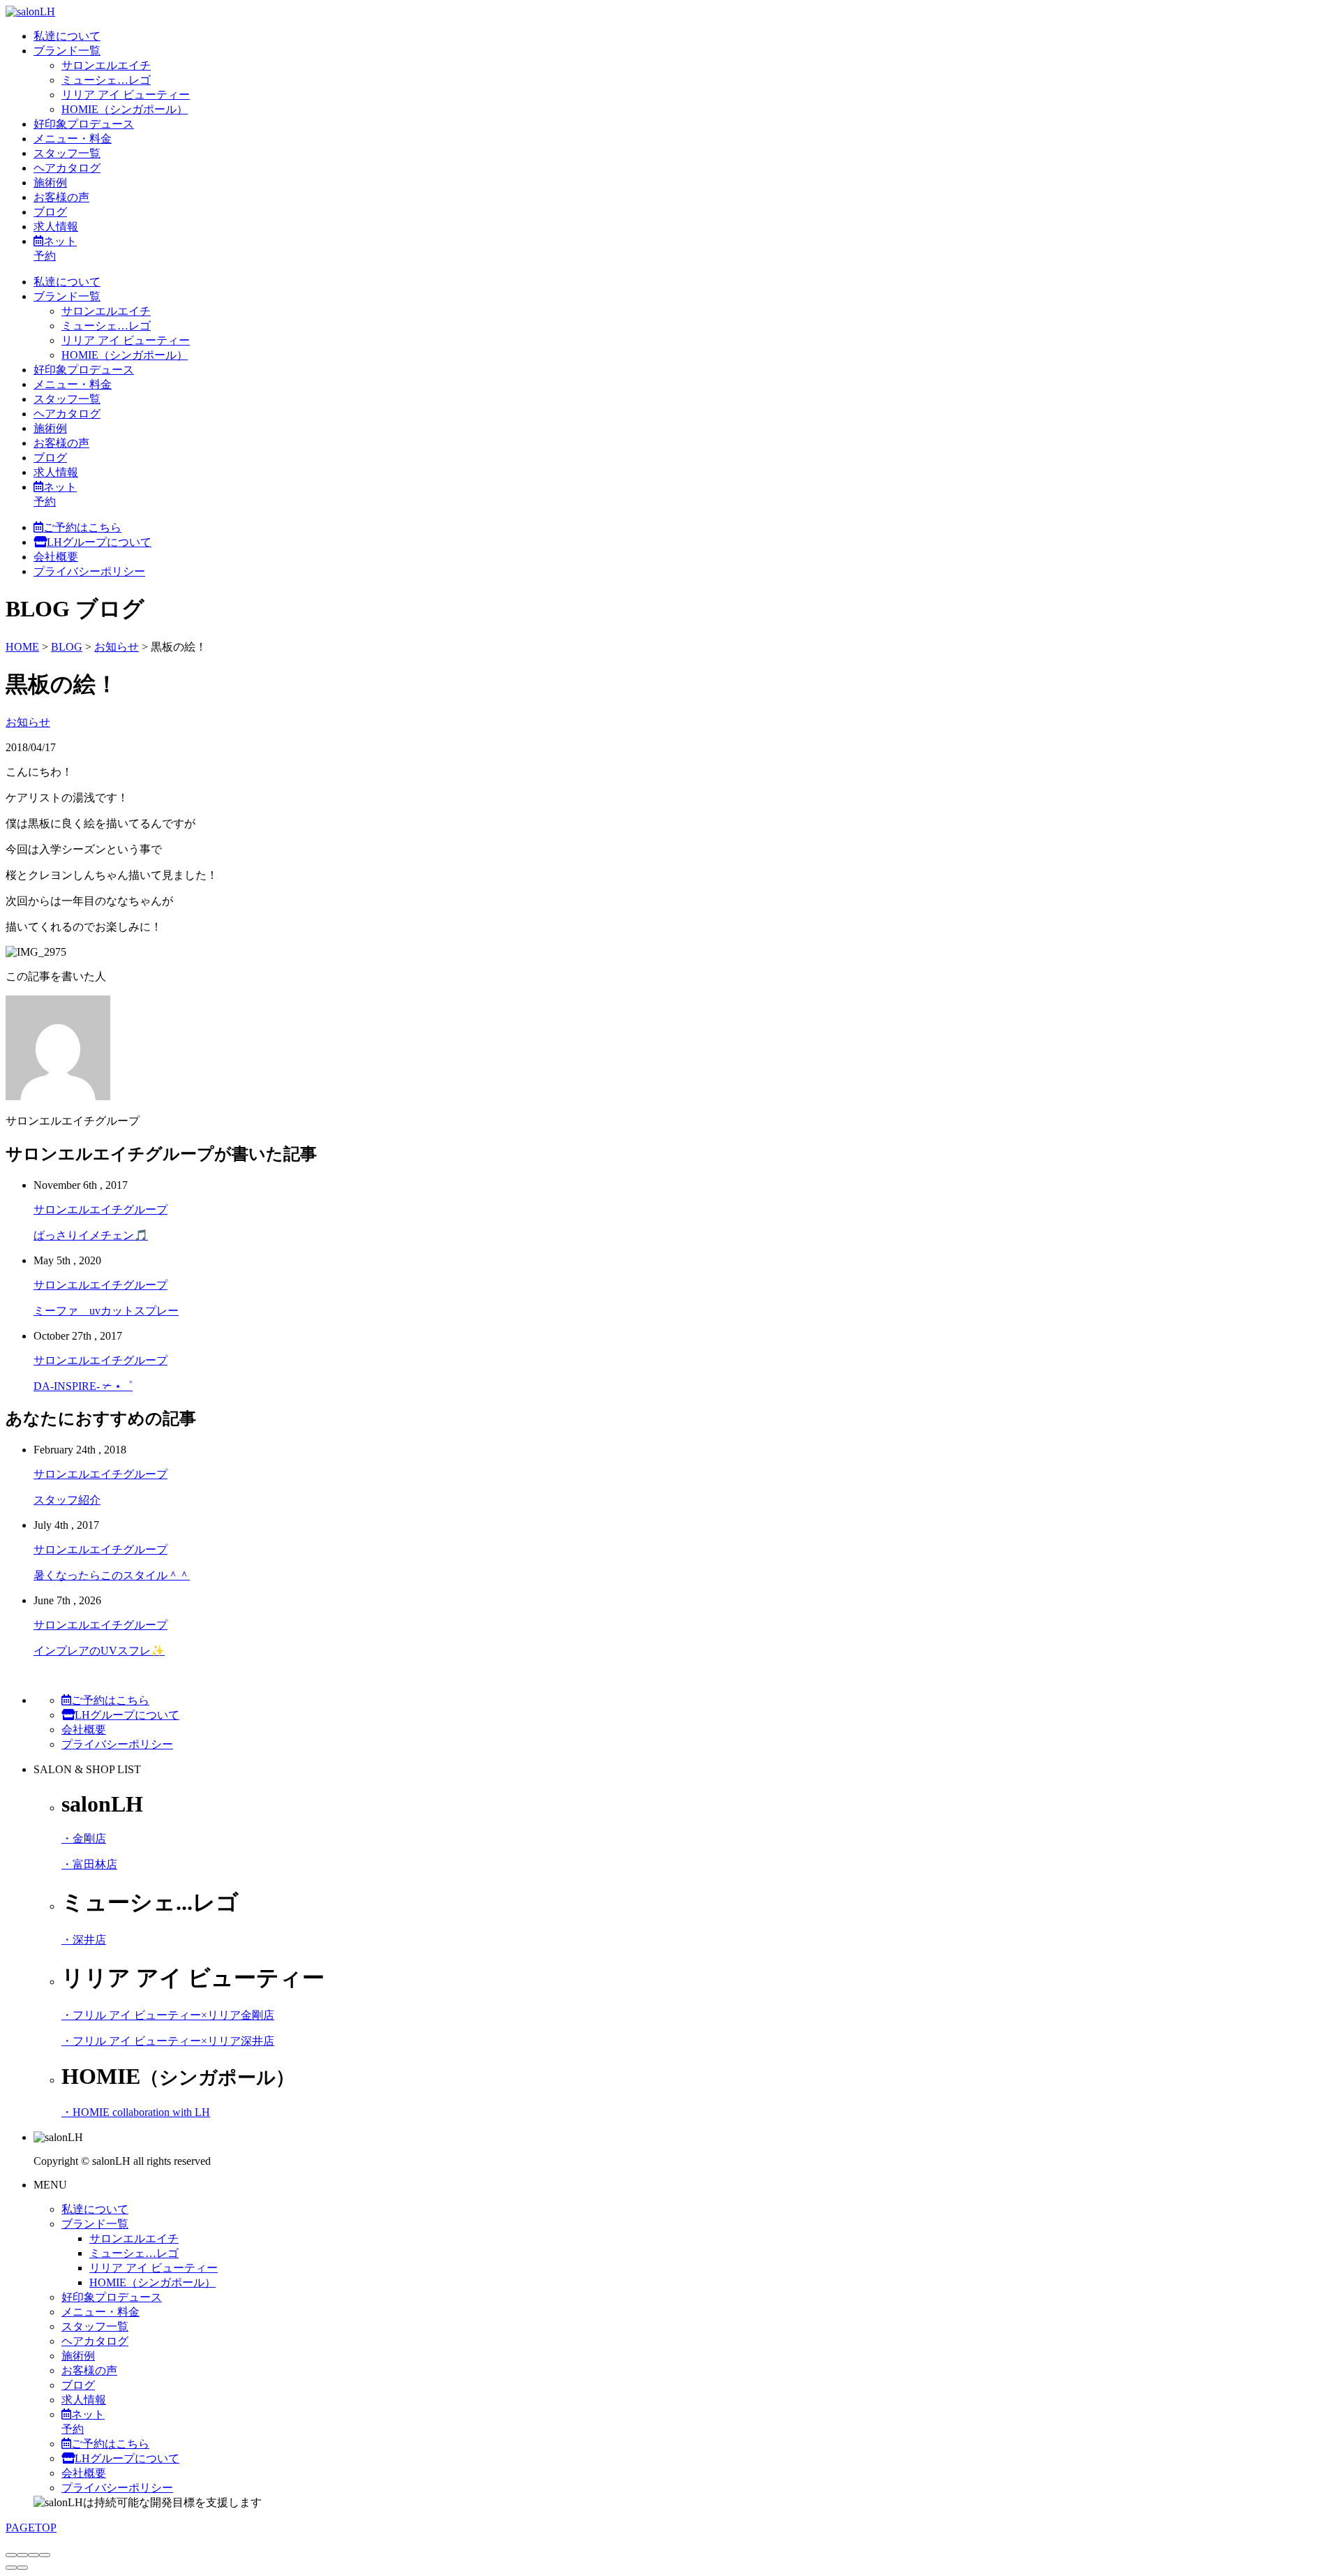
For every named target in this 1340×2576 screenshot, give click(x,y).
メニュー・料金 (73, 139)
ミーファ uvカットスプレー (106, 1311)
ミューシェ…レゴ (106, 80)
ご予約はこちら (82, 527)
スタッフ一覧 (67, 153)
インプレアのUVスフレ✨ (99, 1651)
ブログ (50, 212)
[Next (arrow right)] (22, 2568)
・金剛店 (84, 1838)
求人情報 (56, 227)
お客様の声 (61, 197)
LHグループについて (99, 542)
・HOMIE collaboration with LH (136, 2112)
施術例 (50, 183)
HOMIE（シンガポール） (125, 109)
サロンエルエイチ (106, 65)
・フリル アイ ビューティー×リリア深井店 (168, 2041)
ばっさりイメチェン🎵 (91, 1235)
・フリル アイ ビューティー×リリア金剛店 (168, 2015)
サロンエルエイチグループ (100, 1209)
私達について (67, 36)
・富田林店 (89, 1864)
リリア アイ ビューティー (126, 95)
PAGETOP (31, 2527)
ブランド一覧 (67, 51)
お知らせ (28, 722)
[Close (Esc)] (11, 2555)
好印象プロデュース (84, 124)
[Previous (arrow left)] (11, 2568)
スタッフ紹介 (67, 1500)
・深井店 (84, 1940)
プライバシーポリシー (89, 571)
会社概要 (56, 557)
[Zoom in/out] (45, 2555)
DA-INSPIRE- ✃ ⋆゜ (83, 1386)
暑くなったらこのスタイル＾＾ (112, 1575)
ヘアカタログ (67, 168)
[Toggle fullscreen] (33, 2555)
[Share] (22, 2555)
